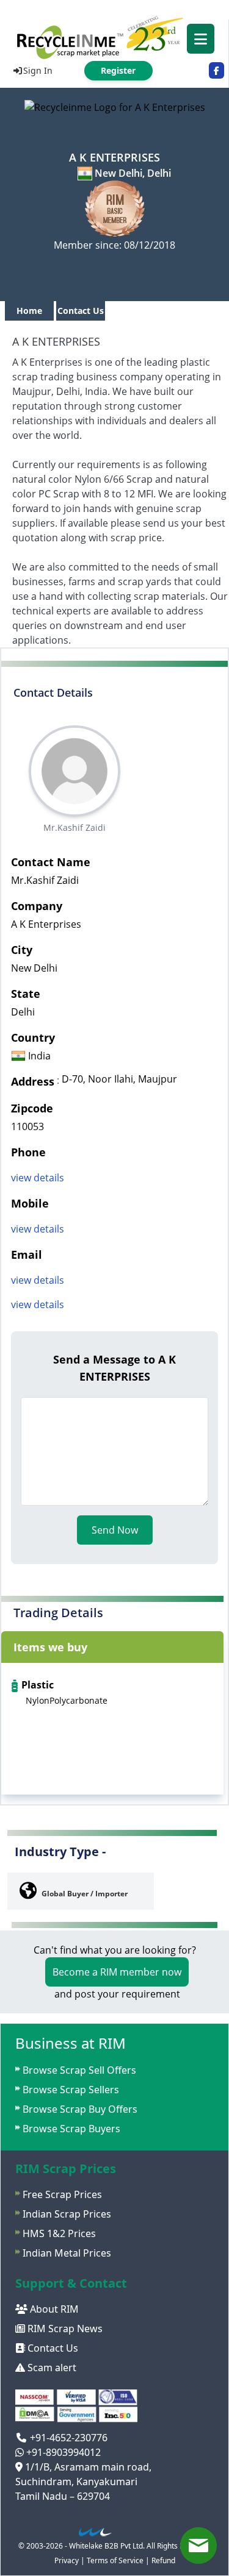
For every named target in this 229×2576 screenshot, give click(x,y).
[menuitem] (114, 37)
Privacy (67, 2560)
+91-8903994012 (62, 2452)
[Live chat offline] (198, 2546)
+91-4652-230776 (67, 2438)
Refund (163, 2560)
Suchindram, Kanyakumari (76, 2482)
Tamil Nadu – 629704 (63, 2496)
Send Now (115, 1530)
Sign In (38, 70)
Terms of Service (115, 2560)
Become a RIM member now (117, 1972)
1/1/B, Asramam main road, (87, 2467)
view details (38, 1178)
